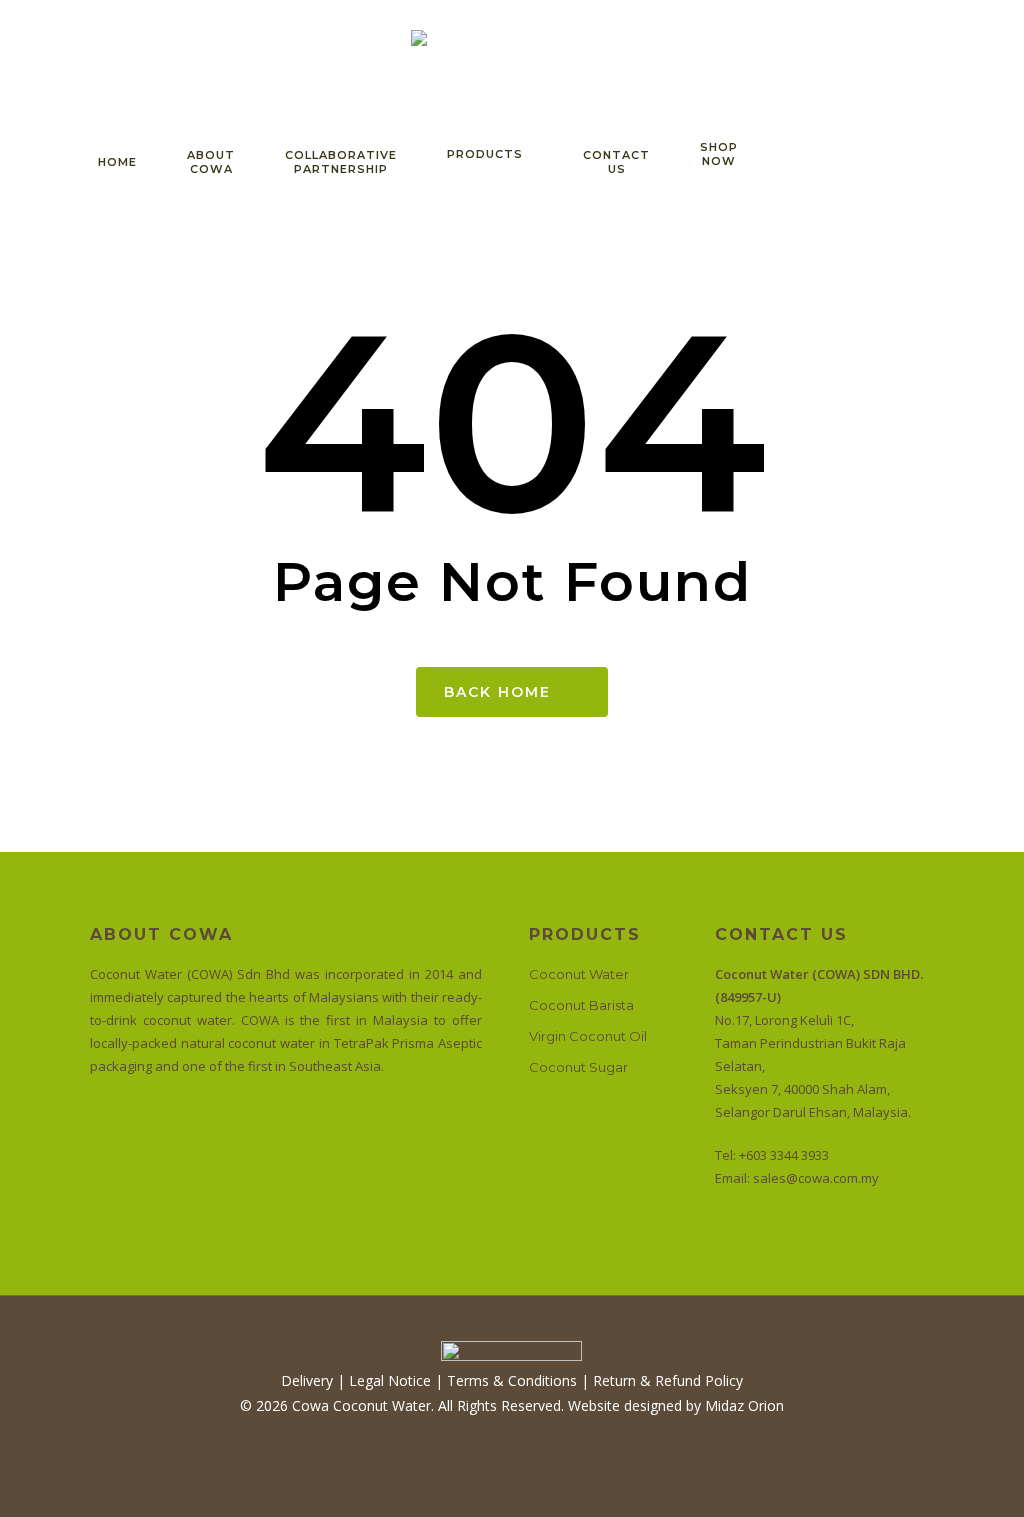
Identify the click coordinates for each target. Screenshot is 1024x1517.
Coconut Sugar (578, 1067)
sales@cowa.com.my (816, 1178)
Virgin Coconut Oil (588, 1036)
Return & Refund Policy (668, 1380)
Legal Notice (390, 1380)
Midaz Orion (744, 1405)
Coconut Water (579, 974)
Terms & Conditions (510, 1380)
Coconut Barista (581, 1005)
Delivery (307, 1380)
